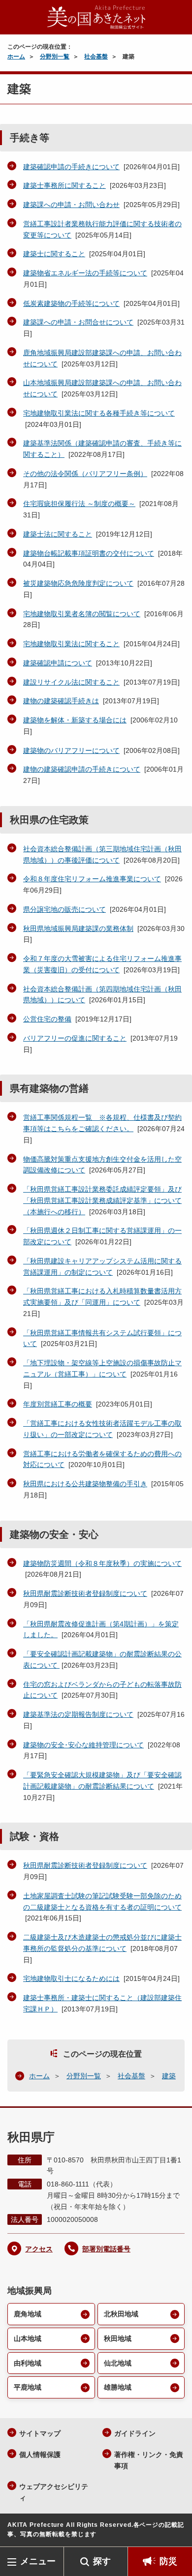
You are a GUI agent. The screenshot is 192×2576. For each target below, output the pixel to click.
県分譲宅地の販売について (64, 909)
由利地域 (28, 2363)
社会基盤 (96, 57)
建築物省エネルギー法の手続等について (85, 273)
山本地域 (28, 2338)
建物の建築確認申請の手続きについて (82, 769)
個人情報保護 (40, 2455)
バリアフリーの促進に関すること (75, 1038)
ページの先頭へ (175, 2532)
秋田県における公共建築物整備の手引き (85, 1484)
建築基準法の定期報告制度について (78, 1714)
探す (102, 2561)
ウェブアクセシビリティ (54, 2492)
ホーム (16, 57)
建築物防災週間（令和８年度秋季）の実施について (102, 1563)
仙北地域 (118, 2363)
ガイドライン (135, 2433)
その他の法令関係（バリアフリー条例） (85, 474)
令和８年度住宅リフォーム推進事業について (92, 879)
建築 (169, 2076)
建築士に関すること (54, 254)
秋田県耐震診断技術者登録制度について (85, 1593)
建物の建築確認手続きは (61, 701)
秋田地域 (118, 2338)
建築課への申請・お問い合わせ (71, 205)
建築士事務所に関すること (64, 185)
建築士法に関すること (58, 534)
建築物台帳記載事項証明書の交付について (89, 553)
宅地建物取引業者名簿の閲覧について (82, 614)
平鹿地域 (28, 2387)
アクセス (39, 2249)
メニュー (38, 2561)
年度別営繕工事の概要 (58, 1404)
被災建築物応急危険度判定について (78, 583)
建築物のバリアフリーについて (71, 750)
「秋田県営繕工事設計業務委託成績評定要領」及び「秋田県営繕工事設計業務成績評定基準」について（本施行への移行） (102, 1200)
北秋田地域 (121, 2314)
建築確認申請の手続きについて (71, 167)
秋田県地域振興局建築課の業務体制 (78, 929)
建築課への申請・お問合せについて (78, 322)
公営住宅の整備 (47, 1019)
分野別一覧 (55, 57)
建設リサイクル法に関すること (71, 682)
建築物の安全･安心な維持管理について (83, 1745)
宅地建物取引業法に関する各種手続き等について (99, 413)
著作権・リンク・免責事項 (149, 2460)
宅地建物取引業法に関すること (71, 644)
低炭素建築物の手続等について (71, 303)
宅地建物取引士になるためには (71, 1978)
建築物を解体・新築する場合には (75, 720)
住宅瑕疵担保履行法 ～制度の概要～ (79, 504)
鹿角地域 (28, 2314)
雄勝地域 (118, 2387)
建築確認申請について (58, 663)
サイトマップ (40, 2433)
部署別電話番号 (106, 2249)
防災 (168, 2561)
